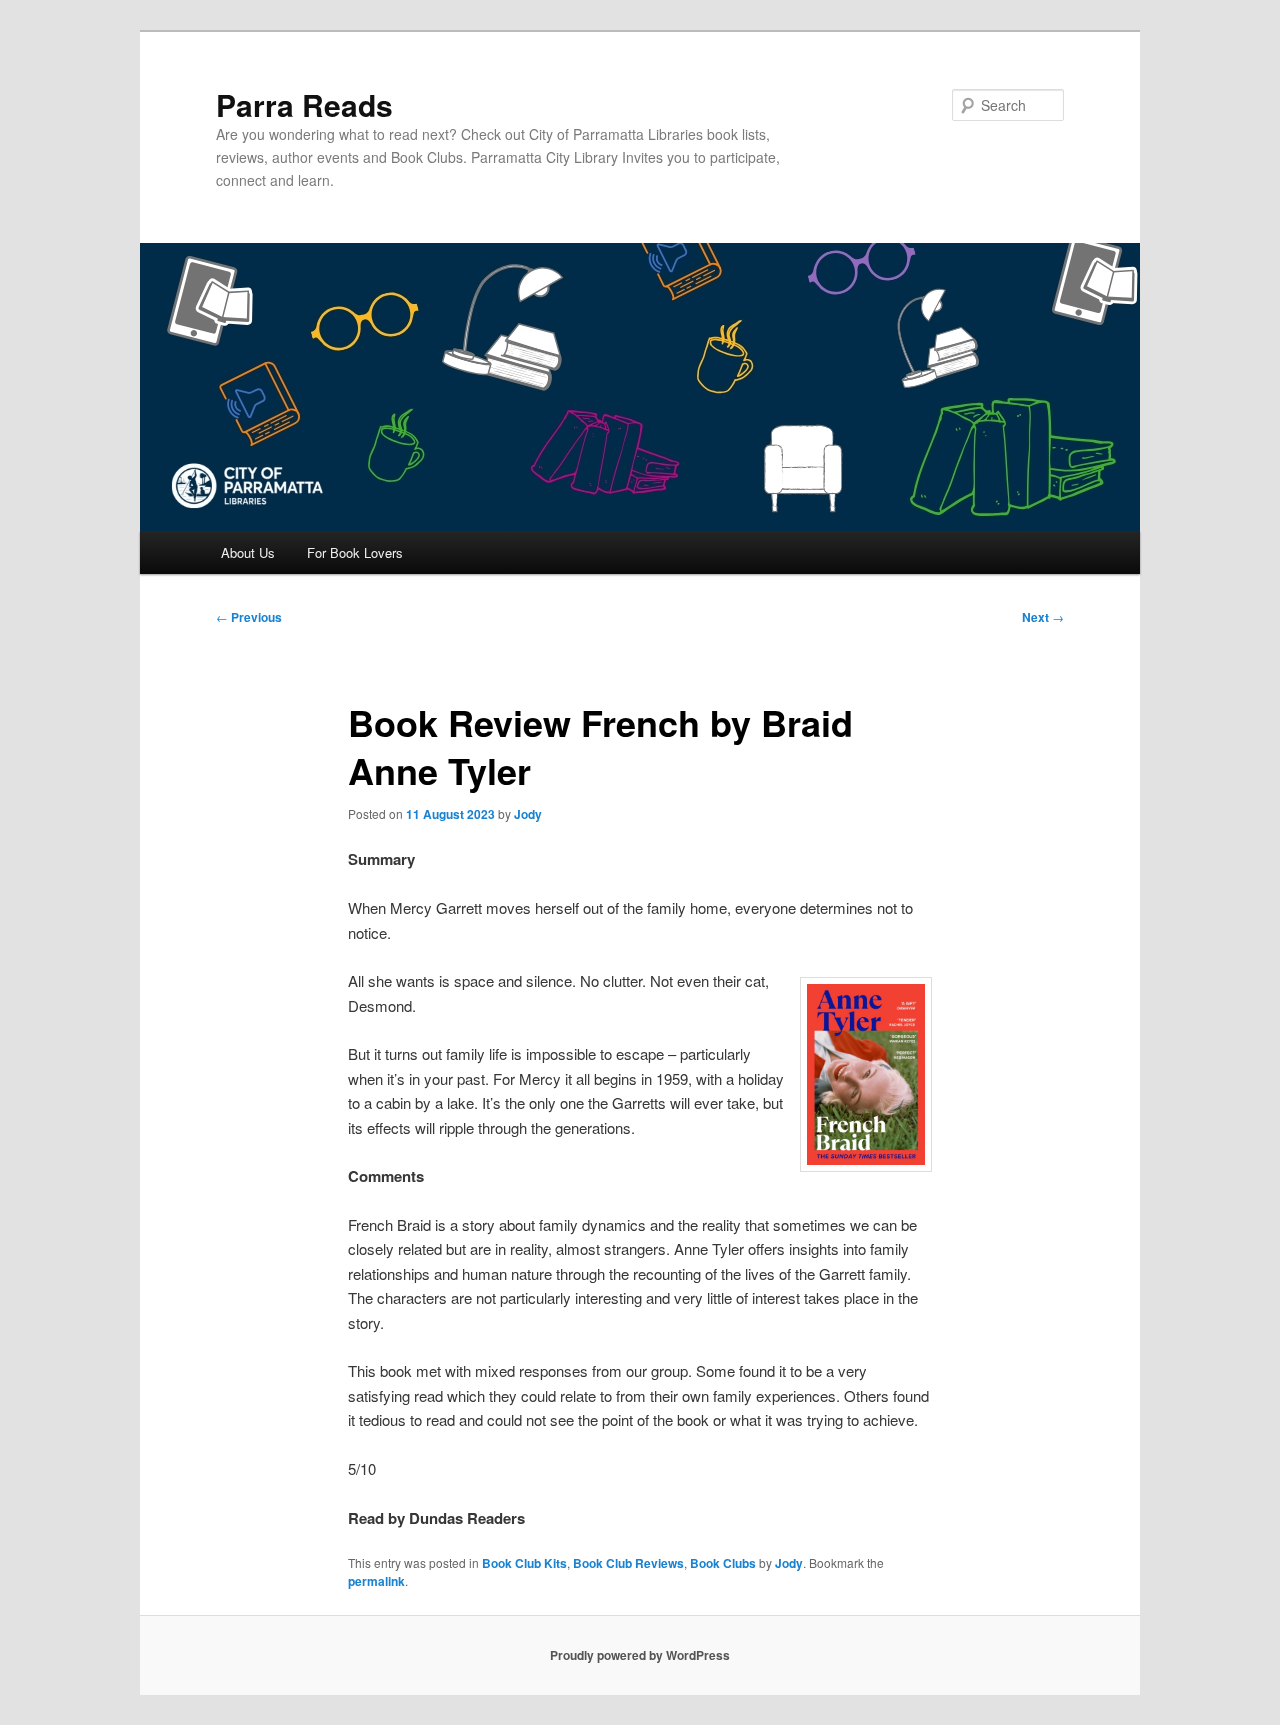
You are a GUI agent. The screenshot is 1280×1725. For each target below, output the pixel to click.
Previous (249, 617)
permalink (376, 1581)
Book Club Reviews (628, 1563)
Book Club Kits (524, 1563)
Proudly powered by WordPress (640, 1655)
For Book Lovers (355, 552)
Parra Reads (304, 104)
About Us (248, 552)
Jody (528, 814)
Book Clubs (723, 1563)
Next (1043, 617)
